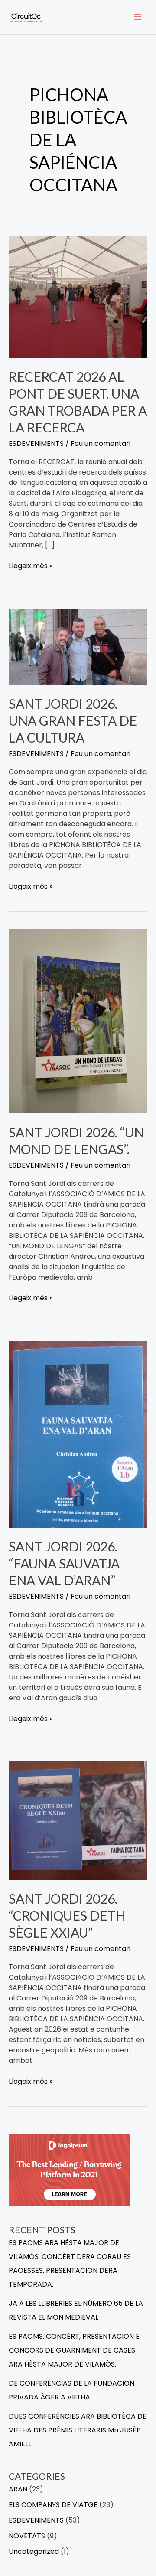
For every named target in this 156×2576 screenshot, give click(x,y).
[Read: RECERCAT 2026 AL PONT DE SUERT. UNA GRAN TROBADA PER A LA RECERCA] (78, 296)
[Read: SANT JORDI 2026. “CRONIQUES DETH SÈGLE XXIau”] (78, 1820)
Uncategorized (34, 2551)
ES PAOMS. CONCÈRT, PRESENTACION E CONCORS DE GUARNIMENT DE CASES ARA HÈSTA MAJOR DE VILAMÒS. (74, 2350)
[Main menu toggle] (138, 17)
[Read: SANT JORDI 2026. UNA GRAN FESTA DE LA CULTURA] (78, 646)
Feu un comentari (101, 444)
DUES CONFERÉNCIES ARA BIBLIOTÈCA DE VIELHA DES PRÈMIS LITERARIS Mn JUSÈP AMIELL (78, 2430)
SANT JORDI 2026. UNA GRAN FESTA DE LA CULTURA (73, 720)
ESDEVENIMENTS (36, 444)
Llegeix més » (31, 566)
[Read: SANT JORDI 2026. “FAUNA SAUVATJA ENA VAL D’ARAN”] (78, 1434)
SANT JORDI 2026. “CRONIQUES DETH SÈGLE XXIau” (67, 1915)
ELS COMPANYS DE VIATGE (53, 2505)
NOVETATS (27, 2536)
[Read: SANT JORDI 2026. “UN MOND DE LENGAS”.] (78, 1021)
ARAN (18, 2489)
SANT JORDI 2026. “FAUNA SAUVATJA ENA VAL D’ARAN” (64, 1563)
